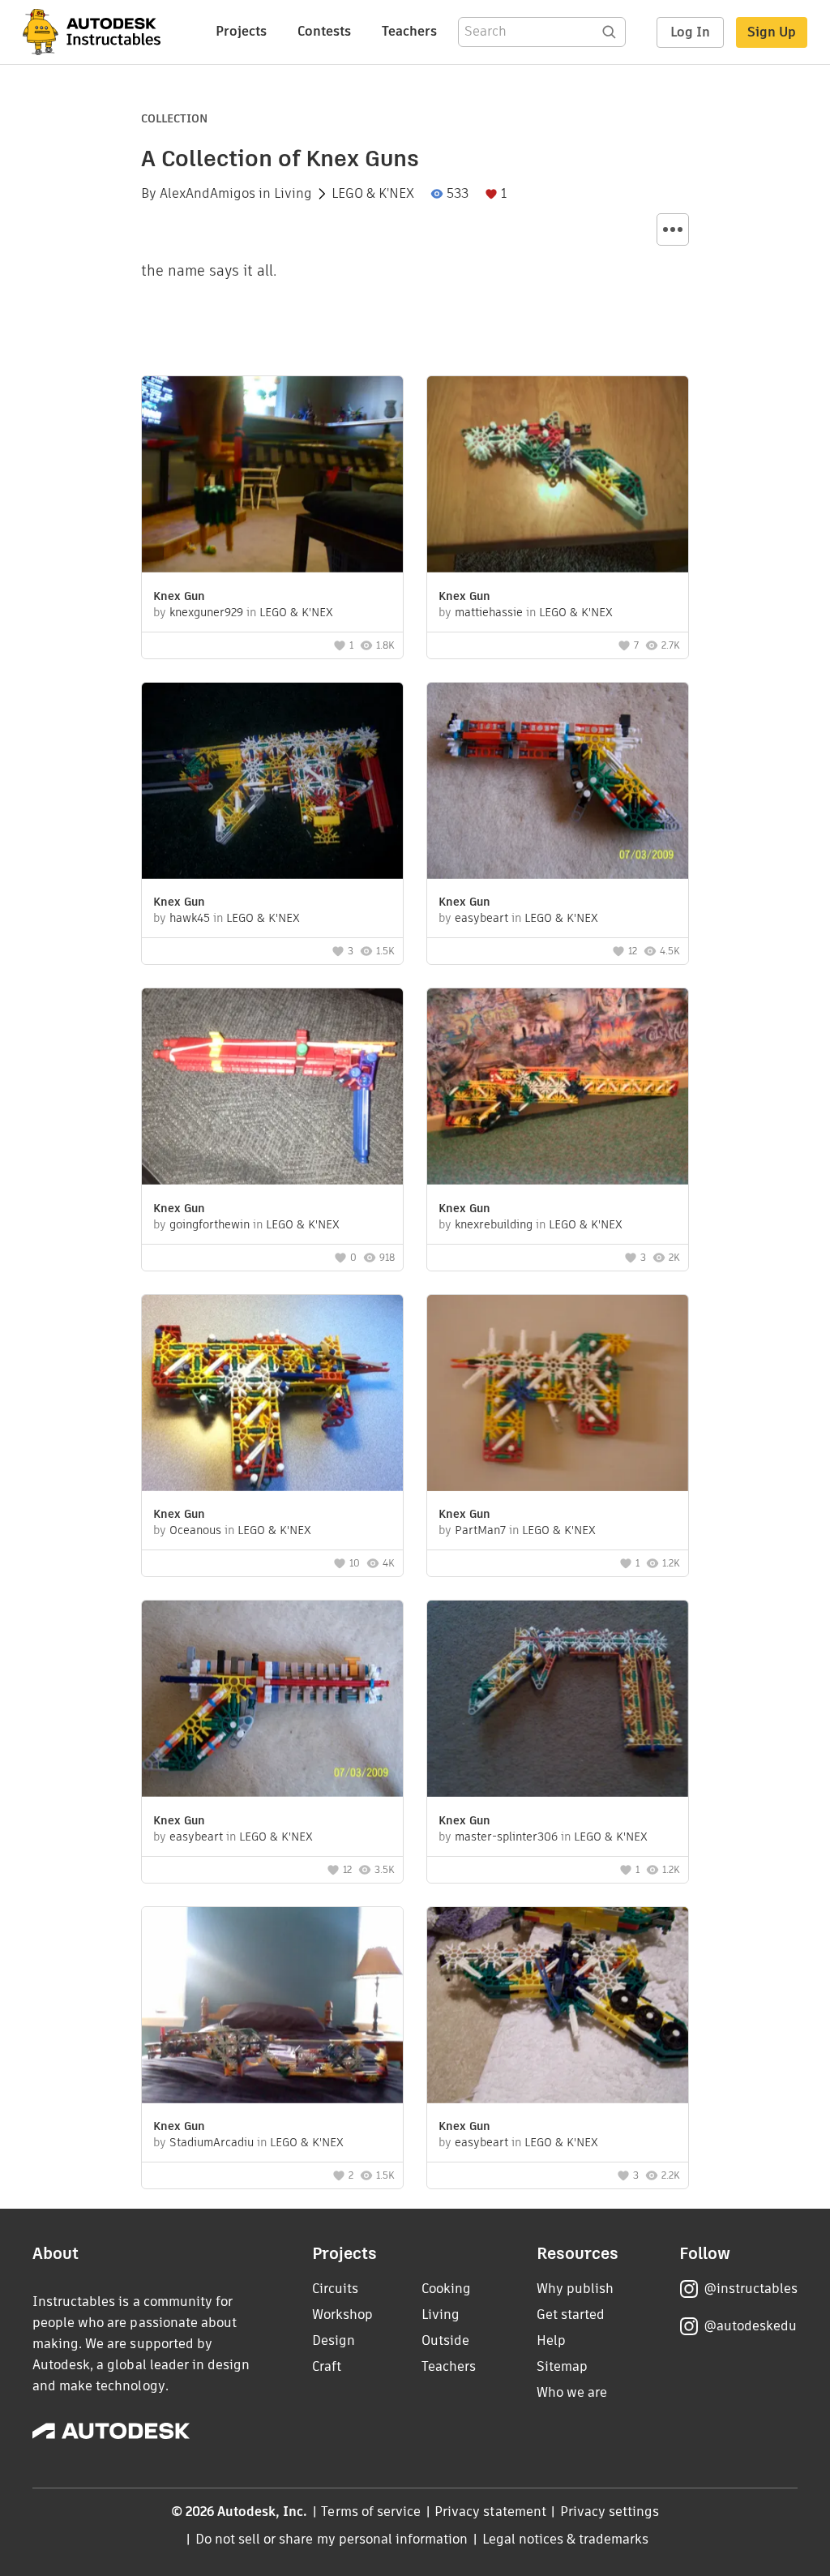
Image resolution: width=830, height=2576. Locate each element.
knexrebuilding (494, 1224)
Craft (327, 2366)
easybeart (481, 918)
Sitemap (562, 2366)
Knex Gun (179, 596)
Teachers (409, 31)
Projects (241, 31)
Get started (571, 2315)
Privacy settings (610, 2512)
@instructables (751, 2289)
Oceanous (195, 1530)
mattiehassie (489, 612)
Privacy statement (490, 2512)
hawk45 (190, 918)
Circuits (335, 2289)
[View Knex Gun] (272, 476)
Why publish (575, 2289)
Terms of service (371, 2512)
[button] (673, 229)
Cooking (446, 2289)
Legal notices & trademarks (566, 2539)
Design (334, 2340)
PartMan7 (480, 1530)
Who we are (572, 2392)
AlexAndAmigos (207, 194)
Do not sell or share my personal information (332, 2539)
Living (293, 194)
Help (551, 2340)
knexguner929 (206, 612)
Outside (445, 2340)
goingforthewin (210, 1224)
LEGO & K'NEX (373, 194)
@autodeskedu (750, 2326)
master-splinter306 (506, 1837)
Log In (690, 32)
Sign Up (772, 32)
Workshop (342, 2315)
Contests (324, 31)
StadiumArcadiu (212, 2142)
